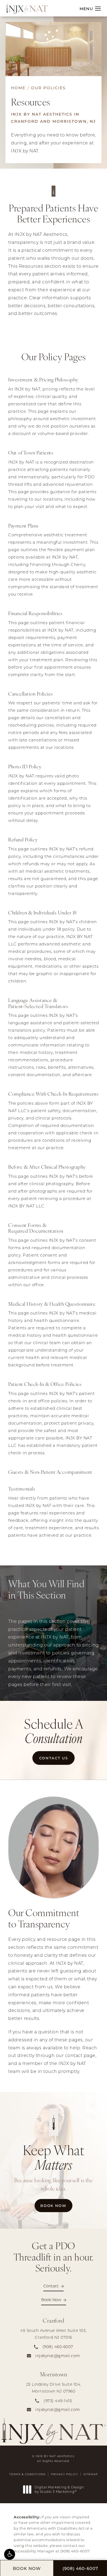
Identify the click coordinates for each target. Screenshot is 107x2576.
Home (18, 88)
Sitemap (91, 2474)
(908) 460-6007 (75, 2551)
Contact (51, 2286)
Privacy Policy (64, 2474)
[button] (10, 2554)
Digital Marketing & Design (59, 2489)
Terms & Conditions (27, 2474)
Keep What (54, 2157)
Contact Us (54, 1758)
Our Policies (48, 88)
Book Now (56, 2205)
